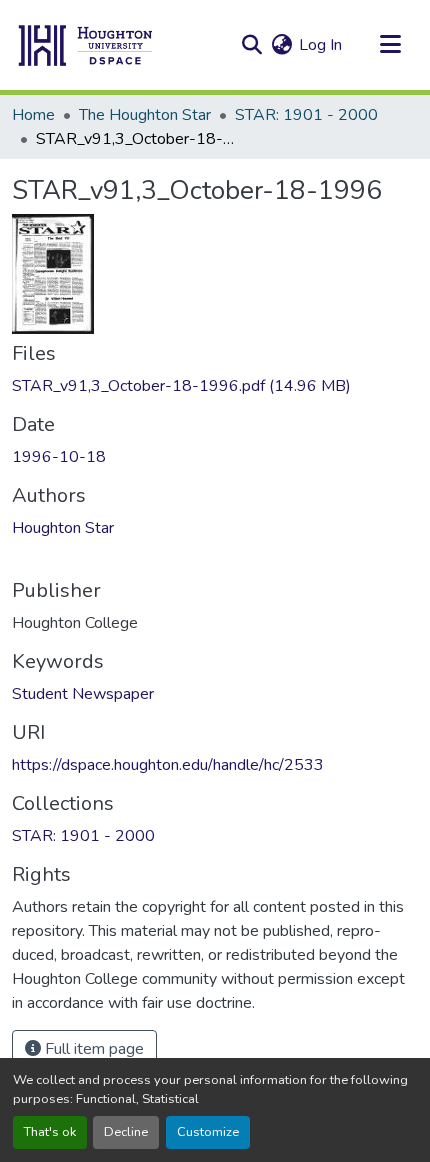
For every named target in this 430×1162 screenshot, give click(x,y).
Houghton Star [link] (63, 528)
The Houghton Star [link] (145, 115)
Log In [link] (320, 45)
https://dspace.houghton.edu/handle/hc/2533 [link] (168, 765)
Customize (208, 1132)
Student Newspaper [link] (83, 694)
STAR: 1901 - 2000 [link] (306, 115)
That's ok (50, 1132)
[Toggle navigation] (390, 45)
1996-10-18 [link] (59, 457)
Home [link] (33, 115)
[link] (215, 386)
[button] (86, 45)
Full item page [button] (92, 1049)
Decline (126, 1132)
